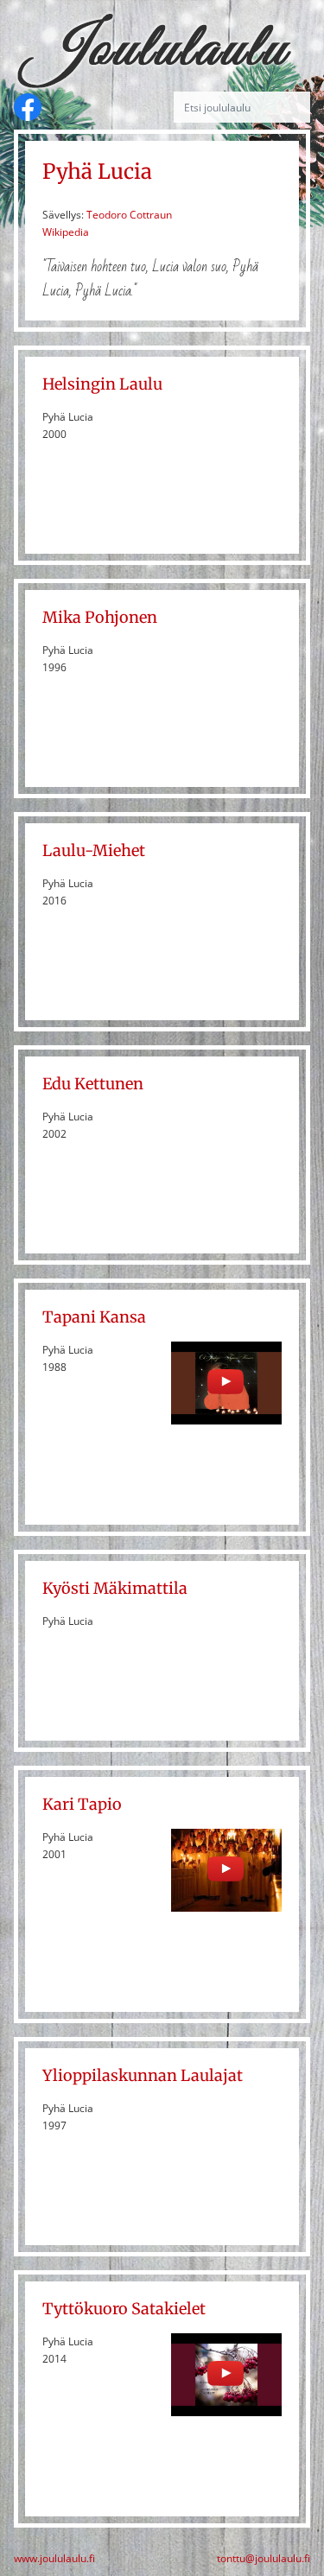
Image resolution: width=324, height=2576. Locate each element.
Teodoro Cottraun (129, 215)
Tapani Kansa (94, 1317)
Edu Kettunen (93, 1084)
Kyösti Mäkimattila (115, 1588)
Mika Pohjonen (100, 617)
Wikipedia (66, 232)
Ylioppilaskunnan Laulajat (143, 2075)
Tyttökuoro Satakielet (124, 2309)
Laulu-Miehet (94, 850)
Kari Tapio (82, 1804)
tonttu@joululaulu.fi (264, 2559)
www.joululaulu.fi (54, 2559)
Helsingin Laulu (102, 384)
